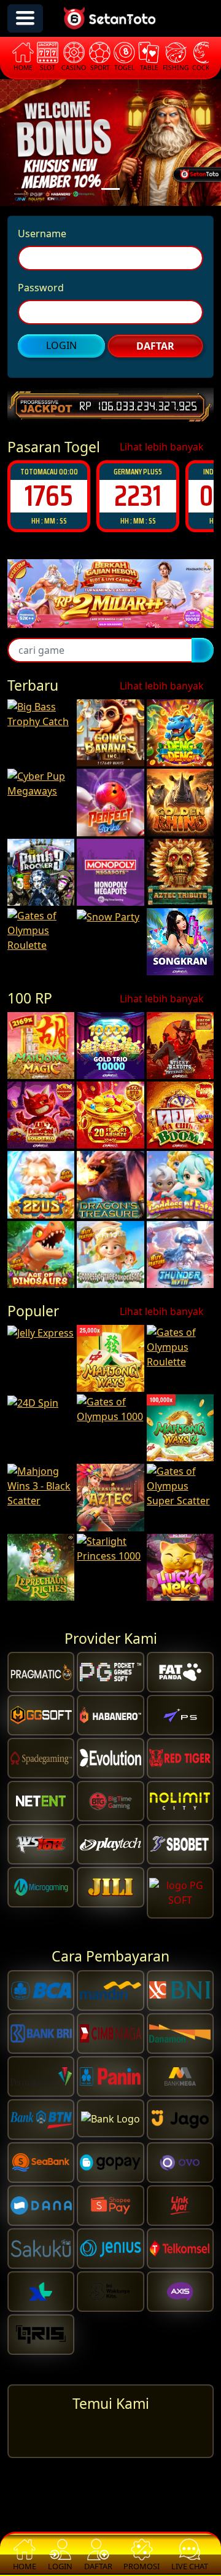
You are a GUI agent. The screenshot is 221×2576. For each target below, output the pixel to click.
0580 (138, 496)
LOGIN (61, 345)
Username (42, 234)
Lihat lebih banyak (163, 447)
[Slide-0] (110, 189)
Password (41, 288)
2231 (49, 496)
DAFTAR (155, 346)
